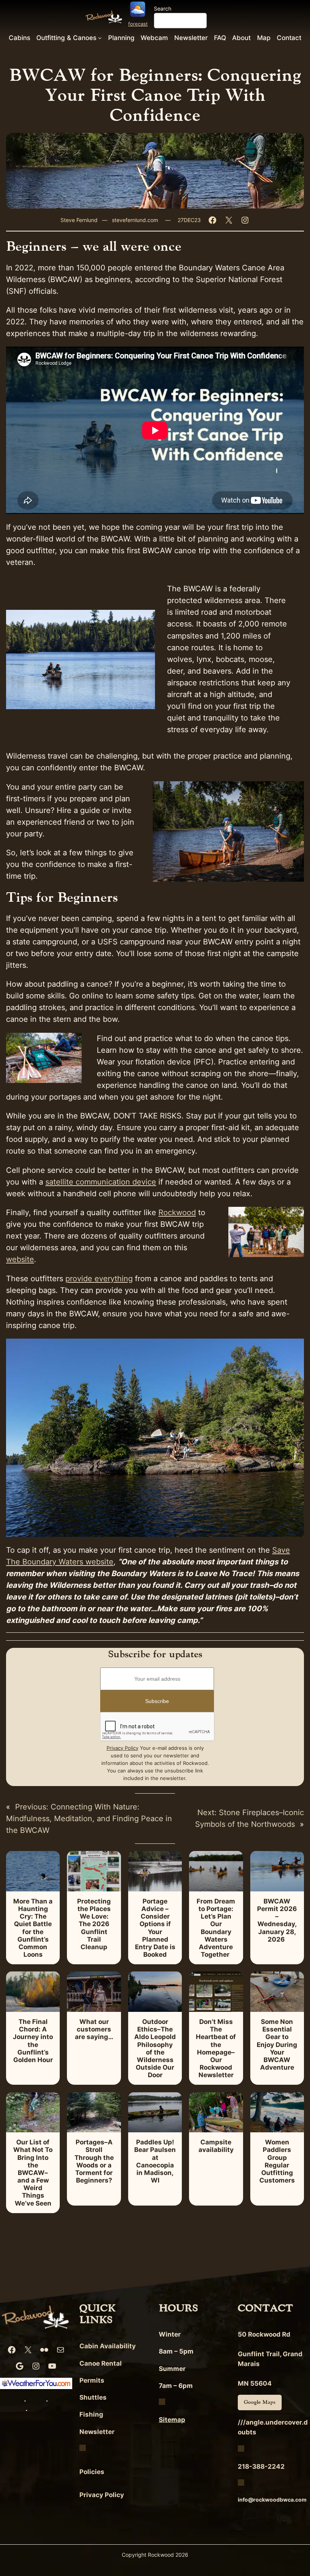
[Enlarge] (294, 791)
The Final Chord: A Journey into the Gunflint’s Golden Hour (33, 2041)
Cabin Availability (108, 2346)
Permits (92, 2380)
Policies (92, 2472)
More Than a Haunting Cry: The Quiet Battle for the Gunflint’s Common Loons (33, 1928)
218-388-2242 (261, 2466)
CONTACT (265, 2308)
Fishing (91, 2414)
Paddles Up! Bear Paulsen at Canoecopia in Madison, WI (155, 2161)
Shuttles (93, 2397)
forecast (138, 24)
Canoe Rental (101, 2363)
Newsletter (97, 2432)
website (20, 1259)
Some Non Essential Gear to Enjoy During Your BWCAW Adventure (277, 2045)
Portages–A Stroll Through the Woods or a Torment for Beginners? (94, 2161)
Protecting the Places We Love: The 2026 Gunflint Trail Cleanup (94, 1924)
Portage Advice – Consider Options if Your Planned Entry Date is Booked (155, 1928)
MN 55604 (255, 2383)
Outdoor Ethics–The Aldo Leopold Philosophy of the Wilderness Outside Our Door (155, 2048)
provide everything (99, 1279)
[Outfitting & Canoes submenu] (100, 37)
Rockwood (177, 1212)
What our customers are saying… (94, 2029)
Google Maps (260, 2402)
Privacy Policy (122, 1748)
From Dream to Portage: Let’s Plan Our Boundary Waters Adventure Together (216, 1928)
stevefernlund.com (135, 220)
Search (163, 8)
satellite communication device (101, 1182)
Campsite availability (216, 2146)
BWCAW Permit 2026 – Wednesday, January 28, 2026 (277, 1920)
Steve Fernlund (79, 220)
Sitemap (172, 2420)
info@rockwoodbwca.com (272, 2500)
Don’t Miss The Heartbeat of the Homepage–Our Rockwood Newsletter (216, 2048)
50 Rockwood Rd (264, 2334)
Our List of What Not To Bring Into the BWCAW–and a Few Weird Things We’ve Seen (33, 2173)
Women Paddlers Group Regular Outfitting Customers (277, 2161)
